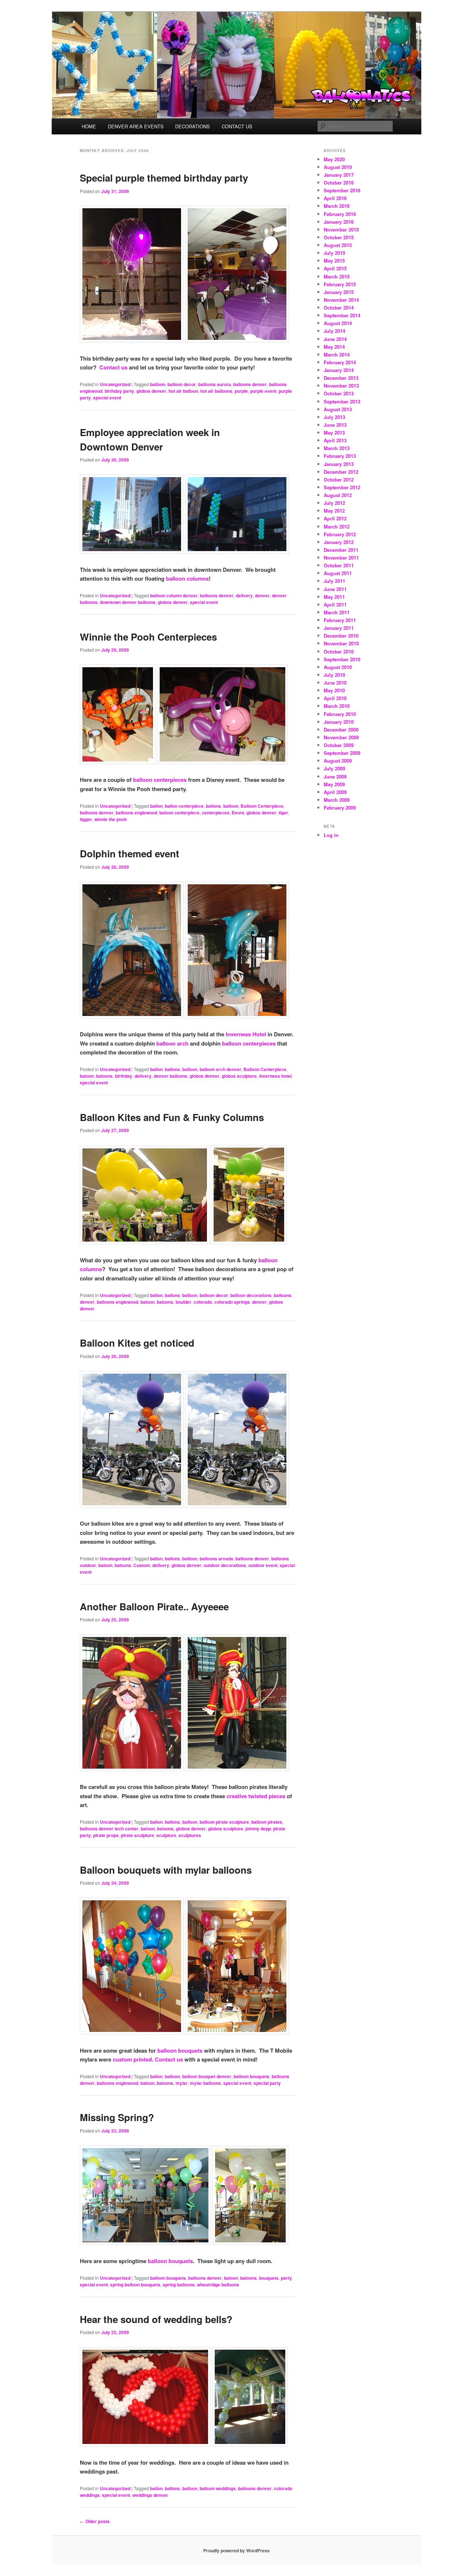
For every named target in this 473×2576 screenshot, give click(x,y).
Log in (331, 835)
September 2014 (342, 315)
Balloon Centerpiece (262, 806)
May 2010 (334, 690)
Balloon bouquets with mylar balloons (166, 1870)
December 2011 (341, 550)
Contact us (113, 367)
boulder (183, 1302)
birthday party (119, 391)
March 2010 (337, 706)
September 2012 (342, 487)
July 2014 (334, 331)
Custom (142, 1565)
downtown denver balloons (128, 602)
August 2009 (338, 761)
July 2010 (334, 675)
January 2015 (339, 292)
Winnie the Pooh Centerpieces (148, 637)
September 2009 (342, 753)
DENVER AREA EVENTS (136, 126)
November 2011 (341, 558)
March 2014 (337, 355)
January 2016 (339, 222)
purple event (263, 391)
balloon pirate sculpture (224, 1822)
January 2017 (339, 175)
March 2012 (337, 526)
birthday (124, 1076)
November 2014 (341, 300)
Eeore (238, 813)
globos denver (151, 391)
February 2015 (340, 284)
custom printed (132, 2059)
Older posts (95, 2521)
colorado (203, 1302)
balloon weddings (218, 2488)
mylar (182, 2083)
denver (262, 595)
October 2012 (339, 480)
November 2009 (341, 737)
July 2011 (334, 581)
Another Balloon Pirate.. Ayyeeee (154, 1606)
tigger (86, 819)
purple (241, 391)
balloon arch (172, 1043)
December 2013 (341, 378)
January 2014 (339, 370)
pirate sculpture (137, 1835)
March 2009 (337, 800)
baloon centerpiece (179, 813)
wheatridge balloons (218, 2285)
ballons (213, 806)
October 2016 (339, 183)
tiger (283, 813)
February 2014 (340, 362)
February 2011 (340, 620)
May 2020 (334, 159)
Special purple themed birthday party (164, 178)
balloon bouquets (180, 2050)
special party (267, 2083)
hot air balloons (216, 391)
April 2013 (335, 440)
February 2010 (340, 714)
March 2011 (337, 612)
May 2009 (334, 784)
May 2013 (334, 433)
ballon (156, 806)
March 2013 (337, 448)
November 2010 (341, 643)
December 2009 (341, 730)
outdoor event (263, 1565)
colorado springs (232, 1302)
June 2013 (335, 425)
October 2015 (339, 237)
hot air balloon (183, 391)
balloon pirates (267, 1822)
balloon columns (187, 578)
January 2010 (339, 722)
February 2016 (340, 214)
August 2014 (338, 323)
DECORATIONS (193, 126)
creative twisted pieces (256, 1796)
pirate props (106, 1835)
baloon (87, 1076)
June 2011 (335, 589)
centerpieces (216, 813)
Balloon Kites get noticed (137, 1343)
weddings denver (150, 2495)
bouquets (269, 2278)
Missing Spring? (117, 2117)
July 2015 (334, 253)
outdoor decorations (225, 1565)
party (286, 2278)
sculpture (166, 1835)
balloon (158, 384)
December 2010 (341, 636)
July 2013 (334, 417)
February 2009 (340, 808)
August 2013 (338, 409)
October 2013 (339, 393)
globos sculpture (239, 1076)
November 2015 (341, 229)
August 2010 (338, 667)
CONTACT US (237, 126)
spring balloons (179, 2285)
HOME (89, 126)
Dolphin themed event (130, 853)
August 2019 (338, 167)
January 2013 (339, 464)
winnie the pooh (110, 819)
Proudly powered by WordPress (236, 2550)
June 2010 (335, 683)
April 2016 (335, 198)
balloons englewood (136, 813)
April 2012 (335, 518)
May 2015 (334, 261)
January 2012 (339, 542)
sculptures (190, 1835)
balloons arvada (216, 1559)
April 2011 (335, 605)
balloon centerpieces (160, 780)
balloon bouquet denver (207, 2076)
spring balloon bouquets (135, 2285)
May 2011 (334, 597)
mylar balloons (205, 2083)
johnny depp (258, 1829)
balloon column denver (174, 595)
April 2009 (335, 792)
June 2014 (335, 339)
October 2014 (339, 308)
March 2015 (337, 276)
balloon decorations (251, 1295)
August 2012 (338, 495)
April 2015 (335, 268)
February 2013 (340, 456)
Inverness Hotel (246, 1034)
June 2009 (335, 776)
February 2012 (340, 534)
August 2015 (338, 245)
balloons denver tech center (109, 1829)
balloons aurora (215, 384)
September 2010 (342, 659)
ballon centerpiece (184, 806)
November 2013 (341, 386)
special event (107, 398)
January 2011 (339, 628)
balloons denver (250, 384)
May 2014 (334, 347)
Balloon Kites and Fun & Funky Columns (172, 1117)
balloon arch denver (220, 1069)
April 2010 (335, 698)
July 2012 (334, 503)
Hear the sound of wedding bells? (156, 2319)
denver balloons (171, 1076)
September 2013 (342, 401)
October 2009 (339, 745)
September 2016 (342, 190)
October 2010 (339, 651)
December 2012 (341, 472)
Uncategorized (115, 384)
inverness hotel (275, 1076)
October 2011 (339, 565)
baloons (104, 1076)
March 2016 (337, 206)
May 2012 (334, 511)
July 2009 (334, 768)
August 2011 (338, 573)
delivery (244, 595)
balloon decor (182, 384)
